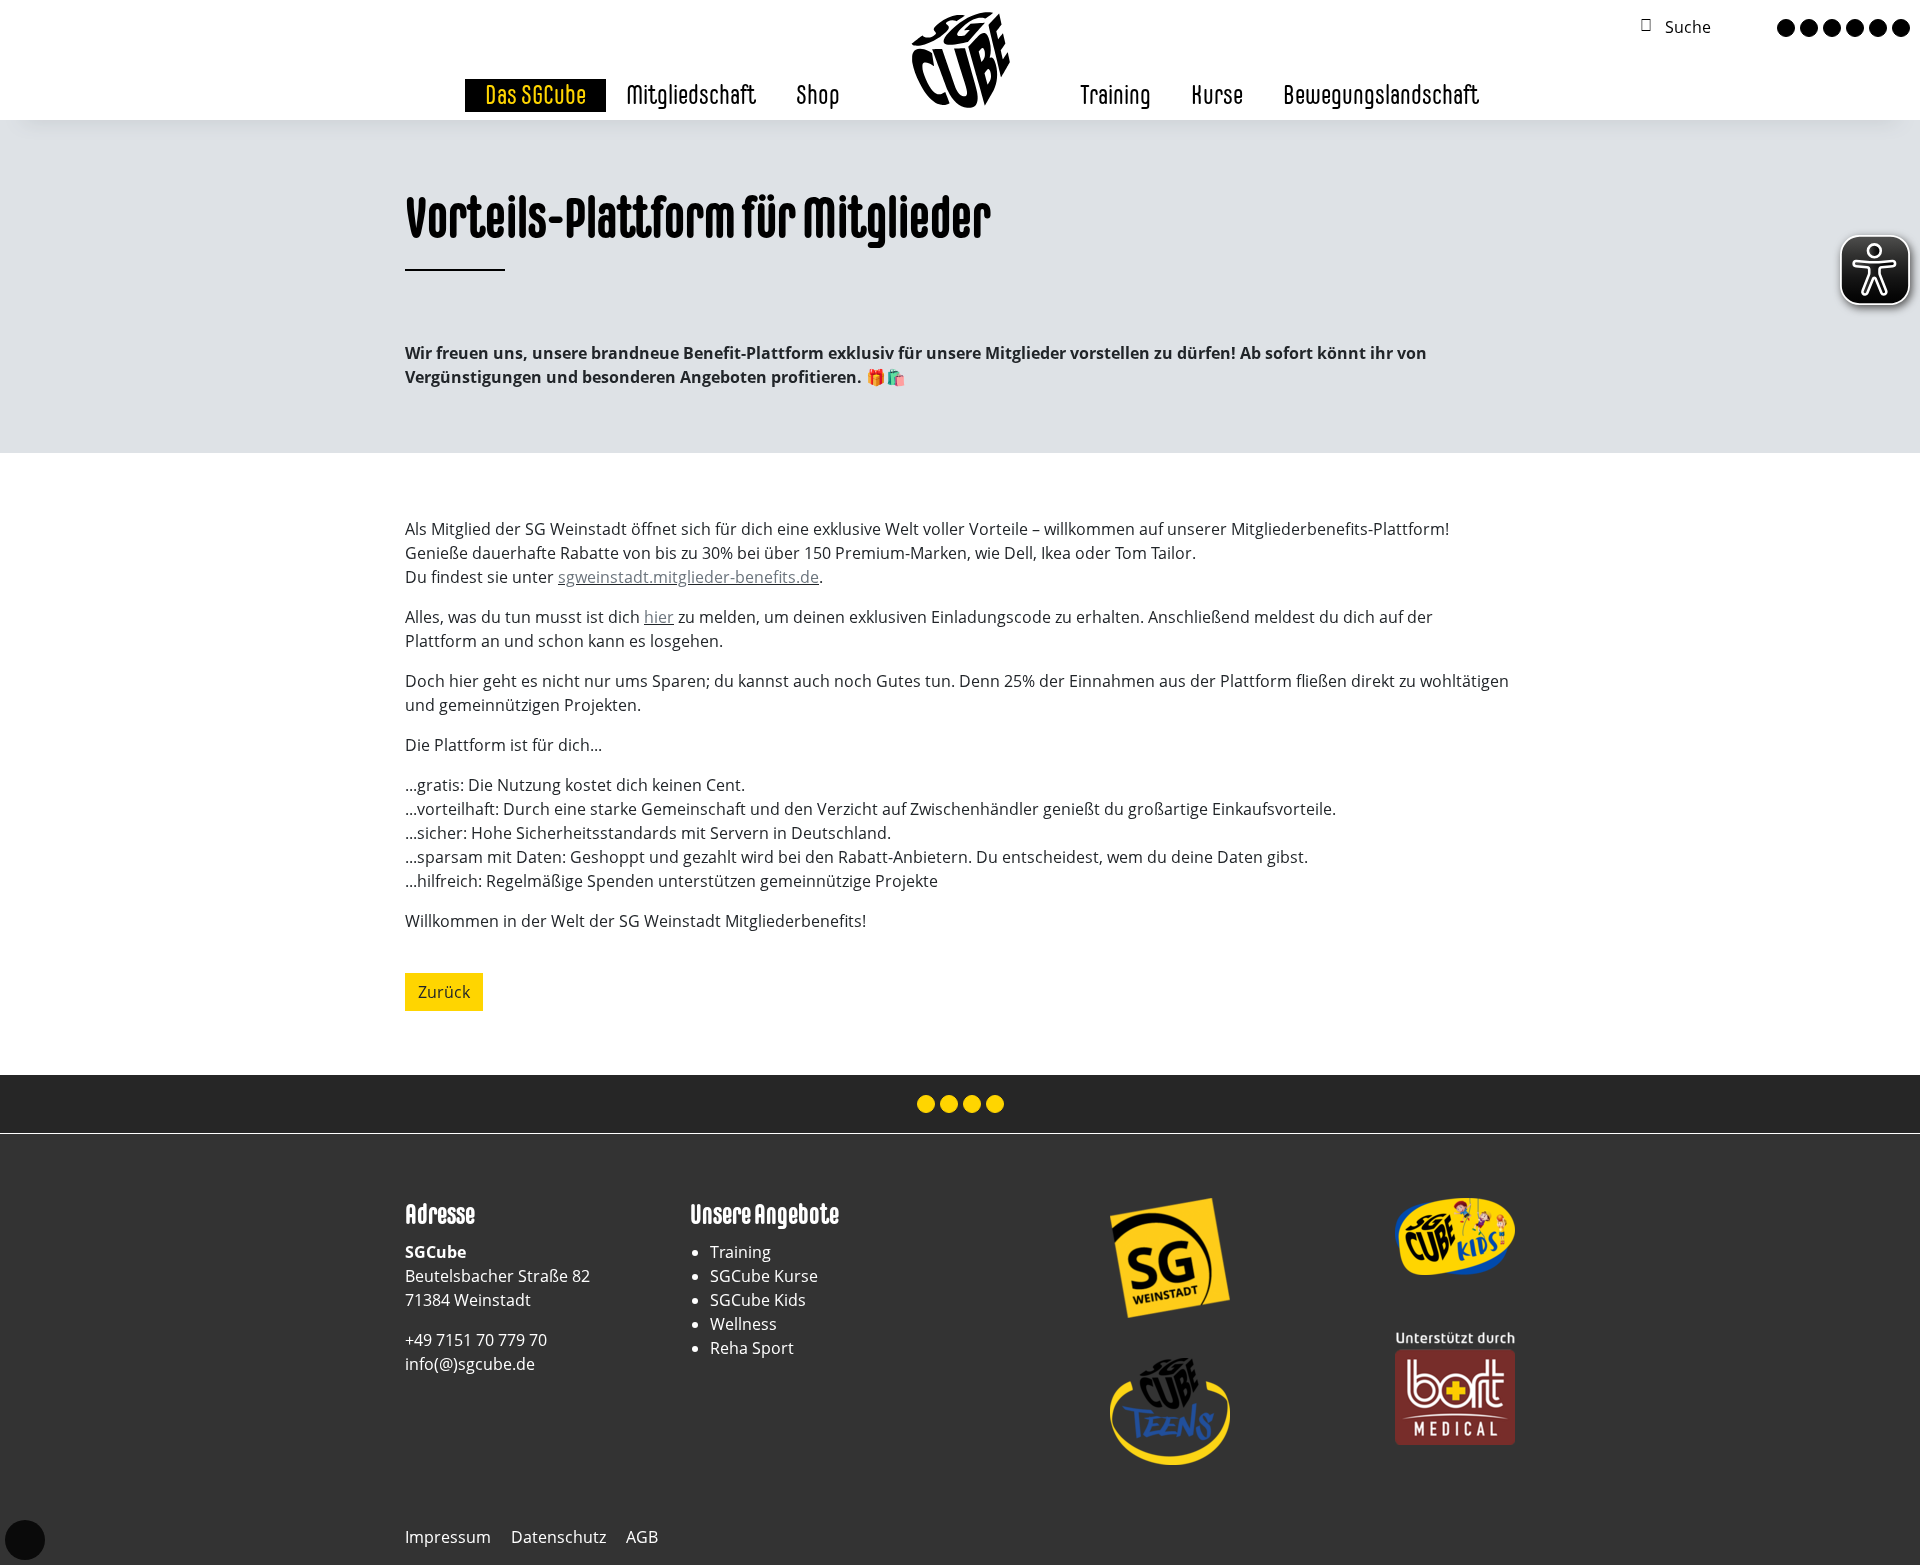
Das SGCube (535, 94)
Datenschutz (558, 1537)
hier (659, 617)
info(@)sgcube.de (470, 1364)
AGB (642, 1537)
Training (1115, 94)
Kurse (1217, 94)
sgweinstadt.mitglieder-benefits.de (688, 577)
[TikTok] (1832, 28)
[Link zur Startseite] (960, 58)
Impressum (448, 1537)
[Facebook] (1786, 28)
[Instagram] (1809, 28)
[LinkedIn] (1855, 28)
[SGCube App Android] (1901, 28)
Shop (818, 94)
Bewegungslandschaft (1381, 94)
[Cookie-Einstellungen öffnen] (25, 1540)
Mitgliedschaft (691, 94)
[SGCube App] (1878, 28)
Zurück (444, 992)
